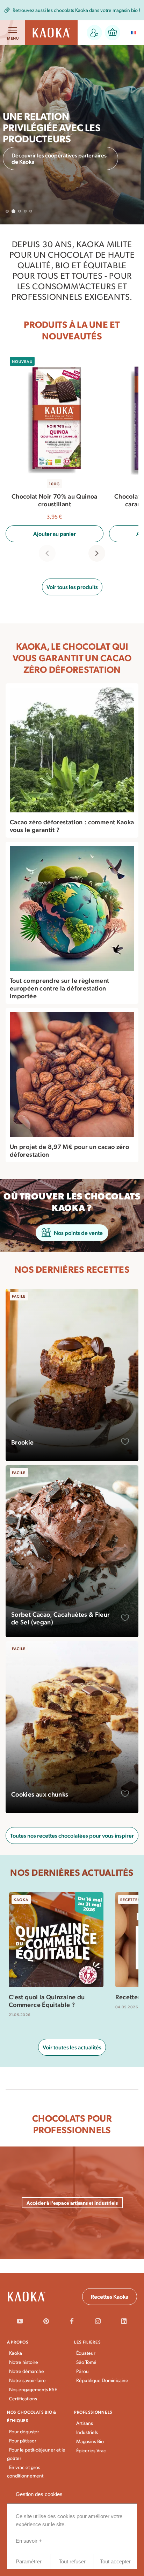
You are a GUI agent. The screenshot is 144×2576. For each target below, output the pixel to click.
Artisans (85, 2423)
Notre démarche (27, 2371)
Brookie (23, 1442)
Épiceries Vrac (91, 2450)
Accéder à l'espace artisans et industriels (72, 2203)
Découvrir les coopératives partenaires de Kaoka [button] (59, 158)
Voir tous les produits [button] (72, 587)
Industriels (87, 2432)
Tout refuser (72, 2561)
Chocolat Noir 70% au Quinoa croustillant (55, 500)
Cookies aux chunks (40, 1794)
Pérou (82, 2371)
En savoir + (29, 2541)
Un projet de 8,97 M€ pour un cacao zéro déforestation (69, 1150)
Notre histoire (24, 2362)
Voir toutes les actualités (72, 2047)
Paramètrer (29, 2561)
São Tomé (86, 2362)
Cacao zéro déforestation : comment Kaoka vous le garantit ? (72, 826)
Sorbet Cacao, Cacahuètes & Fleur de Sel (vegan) (61, 1618)
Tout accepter (115, 2561)
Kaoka (16, 2353)
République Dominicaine (102, 2380)
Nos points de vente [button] (78, 1233)
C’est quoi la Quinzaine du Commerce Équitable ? (47, 2001)
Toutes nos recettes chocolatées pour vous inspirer (72, 1835)
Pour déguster (24, 2431)
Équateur (86, 2353)
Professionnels (93, 2412)
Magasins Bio (90, 2441)
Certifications (23, 2398)
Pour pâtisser (23, 2440)
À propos (18, 2342)
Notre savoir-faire (27, 2380)
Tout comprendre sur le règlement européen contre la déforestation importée (60, 988)
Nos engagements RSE (33, 2389)
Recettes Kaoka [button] (110, 2296)
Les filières (88, 2342)
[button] (94, 33)
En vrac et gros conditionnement (25, 2471)
